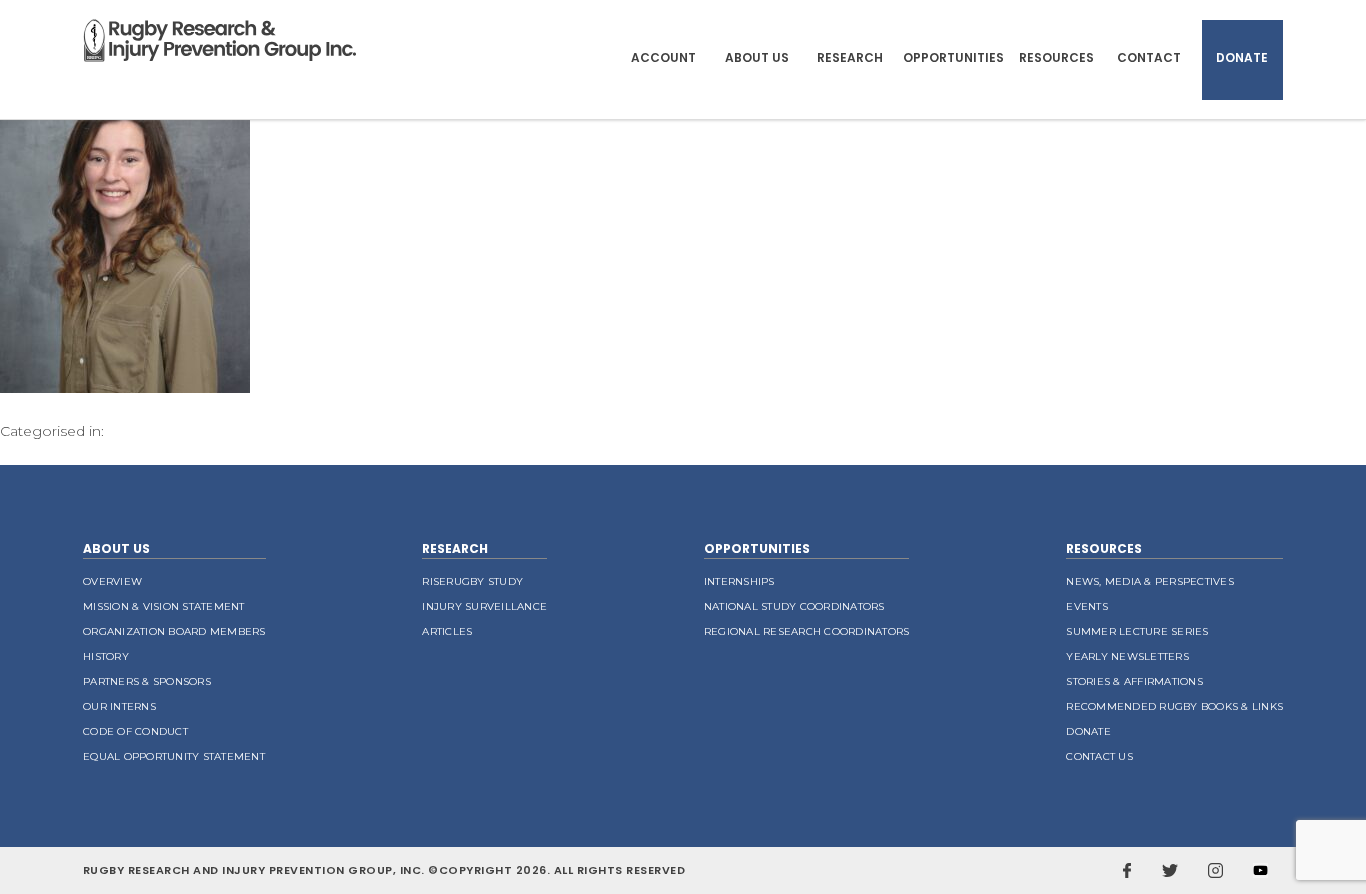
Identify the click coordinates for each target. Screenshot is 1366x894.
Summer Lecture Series (1137, 631)
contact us (1099, 756)
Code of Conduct (135, 731)
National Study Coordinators (794, 606)
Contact (1149, 57)
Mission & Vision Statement (164, 606)
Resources (1056, 57)
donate (1088, 731)
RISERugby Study (472, 581)
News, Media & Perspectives (1150, 581)
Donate (1242, 57)
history (106, 656)
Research (850, 57)
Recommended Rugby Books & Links (1174, 706)
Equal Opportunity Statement (174, 756)
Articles (447, 631)
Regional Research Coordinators (807, 631)
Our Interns (119, 706)
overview (112, 581)
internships (739, 581)
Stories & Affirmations (1134, 681)
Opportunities (953, 57)
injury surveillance (484, 606)
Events (1087, 606)
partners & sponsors (147, 681)
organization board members (174, 631)
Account (663, 57)
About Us (757, 57)
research (455, 548)
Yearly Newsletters (1127, 656)
